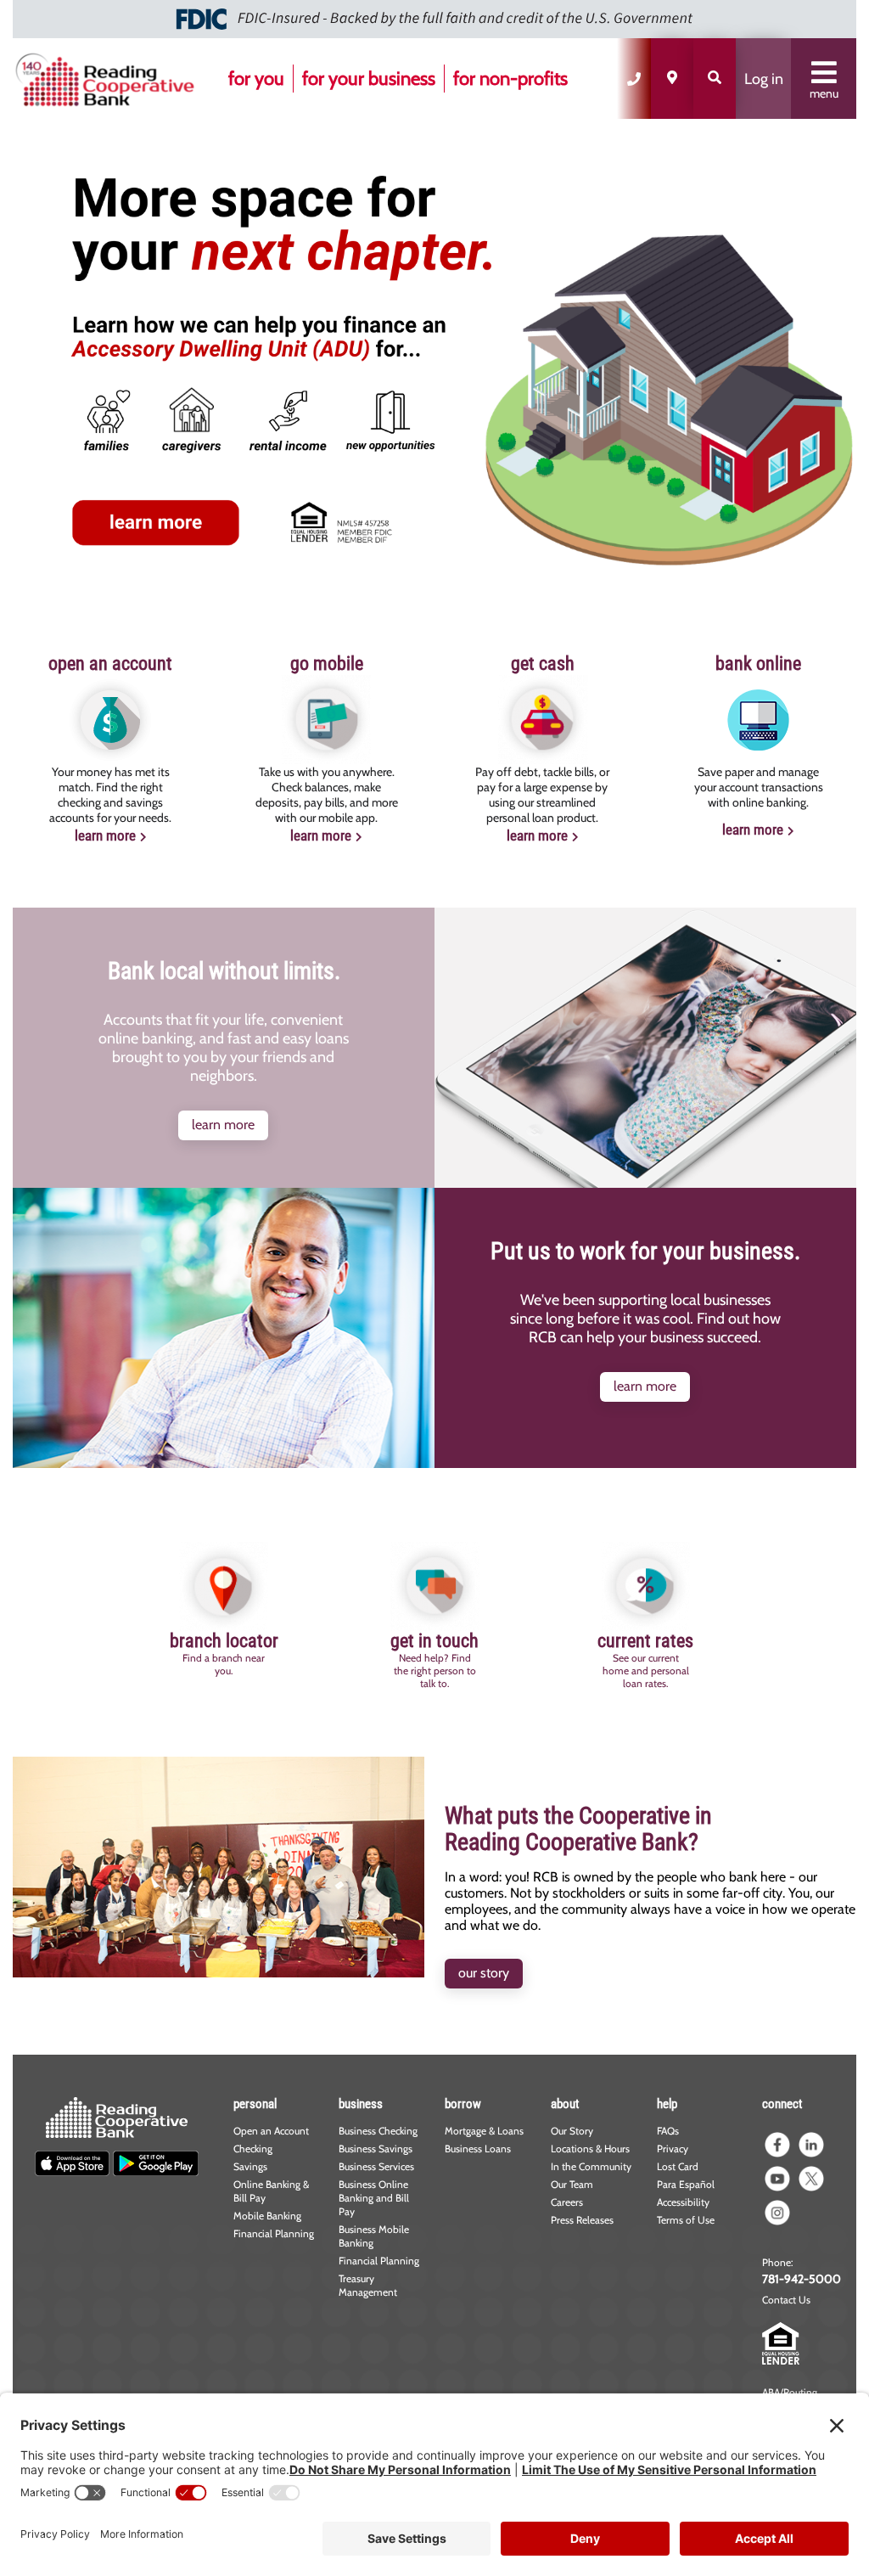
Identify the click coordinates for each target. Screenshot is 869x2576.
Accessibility (683, 2202)
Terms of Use (686, 2220)
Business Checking (378, 2131)
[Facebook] (777, 2145)
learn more (105, 835)
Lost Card (678, 2166)
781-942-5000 (802, 2279)
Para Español (686, 2184)
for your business (369, 79)
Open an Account (271, 2131)
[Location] (672, 79)
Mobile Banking (267, 2216)
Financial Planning (274, 2233)
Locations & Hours (590, 2149)
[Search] (715, 79)
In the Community (591, 2166)
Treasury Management (368, 2285)
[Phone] (634, 79)
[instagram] (777, 2213)
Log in (764, 79)
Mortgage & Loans (484, 2131)
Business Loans (478, 2149)
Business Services (376, 2166)
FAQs (668, 2131)
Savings (250, 2166)
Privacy (673, 2149)
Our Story (572, 2131)
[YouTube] (777, 2179)
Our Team (572, 2184)
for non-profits (510, 79)
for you (256, 79)
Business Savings (376, 2149)
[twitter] (811, 2179)
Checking (253, 2149)
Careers (567, 2202)
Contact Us (786, 2300)
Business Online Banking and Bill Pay (374, 2198)
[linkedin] (811, 2145)
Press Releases (582, 2220)
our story (484, 1973)
